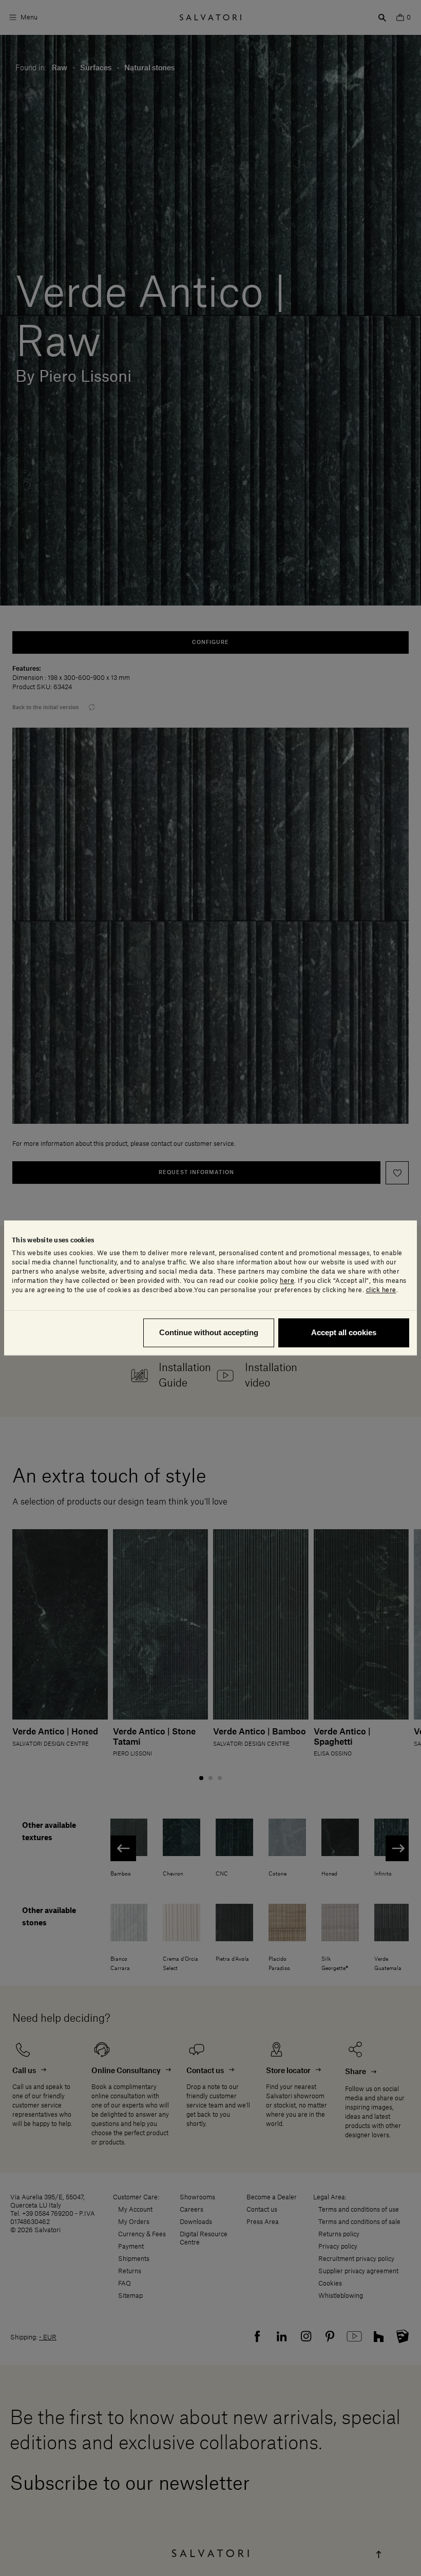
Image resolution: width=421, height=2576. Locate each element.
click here (381, 1291)
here (287, 1281)
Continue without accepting (209, 1333)
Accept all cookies (344, 1333)
